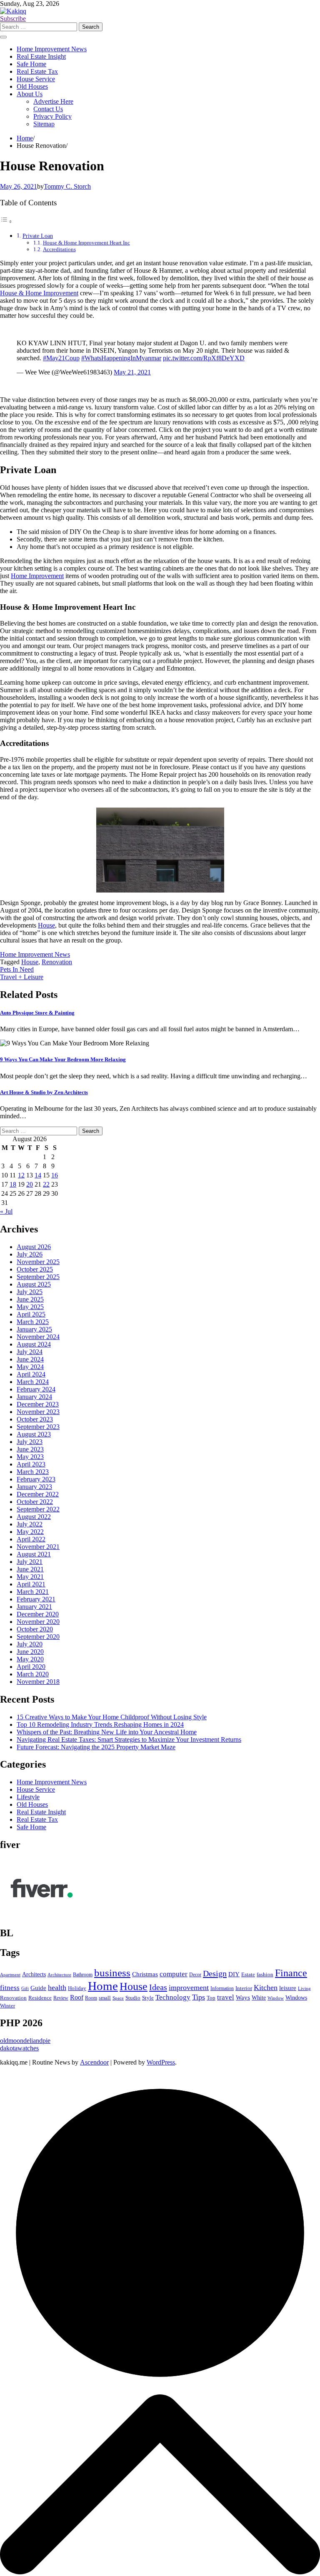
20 (30, 1184)
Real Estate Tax (37, 71)
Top (211, 1998)
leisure (288, 1988)
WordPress (161, 2062)
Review (61, 1998)
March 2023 (33, 1472)
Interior (244, 1988)
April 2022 (31, 1539)
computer (174, 1974)
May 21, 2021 (132, 372)
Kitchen (266, 1987)
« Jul (6, 1211)
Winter (7, 2006)
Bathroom (83, 1975)
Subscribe (13, 19)
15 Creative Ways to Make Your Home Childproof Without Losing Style (112, 1717)
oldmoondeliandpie (25, 2041)
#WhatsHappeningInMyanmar (121, 358)
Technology (173, 1997)
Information (222, 1988)
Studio (133, 1998)
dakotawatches (19, 2048)
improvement (189, 1987)
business (112, 1973)
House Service (36, 79)
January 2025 (34, 1329)
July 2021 (30, 1562)
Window (276, 1998)
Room (91, 1998)
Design (215, 1973)
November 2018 (38, 1682)
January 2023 (34, 1487)
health (57, 1987)
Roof (77, 1997)
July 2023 (30, 1442)
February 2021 (36, 1599)
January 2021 (34, 1607)
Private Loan (38, 236)
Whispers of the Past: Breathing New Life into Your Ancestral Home (107, 1732)
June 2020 (30, 1652)
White (259, 1998)
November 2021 (38, 1547)
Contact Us (48, 109)
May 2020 (30, 1659)
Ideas (158, 1987)
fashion (265, 1974)
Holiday (77, 1988)
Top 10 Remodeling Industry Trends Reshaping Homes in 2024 (100, 1724)
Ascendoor (94, 2062)
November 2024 (38, 1337)
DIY (234, 1974)
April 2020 (31, 1667)
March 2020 (33, 1674)
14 (38, 1175)
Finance (291, 1973)
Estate (248, 1974)
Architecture (59, 1975)
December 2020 (38, 1614)
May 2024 (30, 1367)
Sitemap (44, 124)
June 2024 (30, 1359)
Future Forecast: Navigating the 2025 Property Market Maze (96, 1747)
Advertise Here (53, 101)
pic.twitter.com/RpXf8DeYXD (204, 358)
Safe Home (31, 64)
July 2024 (30, 1352)
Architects (34, 1974)
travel (226, 1997)
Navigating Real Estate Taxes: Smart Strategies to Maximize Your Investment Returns (129, 1739)
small (105, 1998)
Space (118, 1998)
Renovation (57, 962)
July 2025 (30, 1292)
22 (46, 1184)
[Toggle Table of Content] (6, 221)
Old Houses (32, 86)
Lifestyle (28, 1797)
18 (13, 1184)
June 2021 (30, 1569)
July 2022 (30, 1524)
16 (55, 1175)
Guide (38, 1988)
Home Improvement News (52, 49)
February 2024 (36, 1389)
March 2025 (33, 1322)
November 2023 (38, 1412)
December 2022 (38, 1494)
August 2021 (34, 1554)
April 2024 (31, 1374)
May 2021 (30, 1577)
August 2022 (34, 1517)
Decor (195, 1975)
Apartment (10, 1975)
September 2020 (38, 1637)
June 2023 (30, 1449)
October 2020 (35, 1629)
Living (304, 1988)
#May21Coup (61, 358)
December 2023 (38, 1404)
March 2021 (33, 1592)
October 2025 (35, 1269)
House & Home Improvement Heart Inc (86, 243)
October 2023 (35, 1419)
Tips (199, 1997)
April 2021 (31, 1584)
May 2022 (30, 1532)
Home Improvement (37, 576)
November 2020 (38, 1622)
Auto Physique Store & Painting (37, 1013)
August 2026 (34, 1247)
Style (148, 1998)
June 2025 (30, 1299)
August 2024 (34, 1344)
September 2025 (38, 1277)
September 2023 (38, 1427)
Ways (243, 1997)
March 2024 (33, 1382)
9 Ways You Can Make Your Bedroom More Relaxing (63, 1059)
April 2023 (31, 1464)
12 (21, 1175)
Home (103, 1986)
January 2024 (34, 1397)
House (46, 925)
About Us (30, 94)
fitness (10, 1988)
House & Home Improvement (39, 293)
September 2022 (38, 1509)
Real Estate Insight (41, 56)
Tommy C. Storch (67, 186)
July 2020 (30, 1644)
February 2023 (36, 1479)
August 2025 (34, 1284)
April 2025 (31, 1314)
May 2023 (30, 1457)
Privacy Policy (52, 116)
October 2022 (35, 1502)
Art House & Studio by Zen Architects (44, 1092)
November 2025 (38, 1262)
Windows (296, 1997)
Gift (25, 1989)
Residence (40, 1998)
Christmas (145, 1974)
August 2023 (34, 1434)
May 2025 (30, 1307)
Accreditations (59, 249)
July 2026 (30, 1254)
